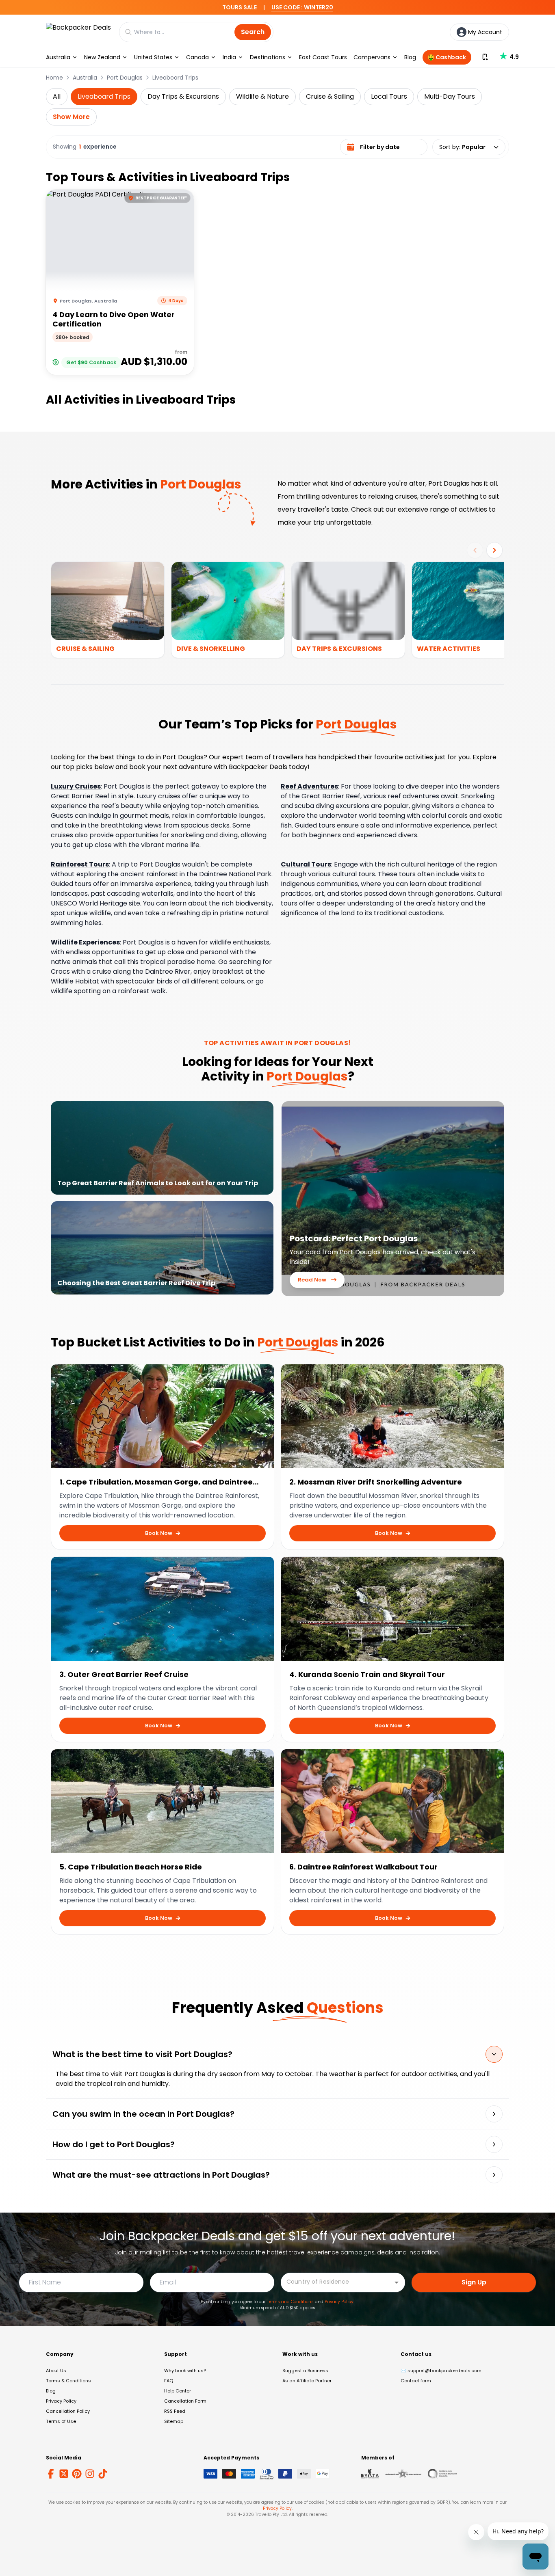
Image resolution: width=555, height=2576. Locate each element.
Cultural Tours (306, 864)
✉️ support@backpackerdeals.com (441, 2371)
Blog (410, 57)
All (57, 96)
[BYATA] (370, 2474)
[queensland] (442, 2474)
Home (54, 78)
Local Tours (389, 96)
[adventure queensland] (403, 2474)
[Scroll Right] (494, 550)
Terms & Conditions (68, 2381)
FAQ (169, 2381)
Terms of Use (61, 2421)
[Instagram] (90, 2474)
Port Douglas (125, 78)
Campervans (372, 57)
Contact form (416, 2381)
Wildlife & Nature (262, 96)
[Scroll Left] (475, 550)
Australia (58, 57)
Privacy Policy (339, 2302)
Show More (71, 117)
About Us (56, 2371)
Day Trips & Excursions (183, 96)
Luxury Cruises (76, 786)
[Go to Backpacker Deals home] (78, 32)
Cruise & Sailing (330, 96)
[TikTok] (103, 2474)
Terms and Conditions (290, 2302)
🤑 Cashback (447, 57)
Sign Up (474, 2282)
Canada (197, 57)
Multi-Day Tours (450, 96)
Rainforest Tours (80, 864)
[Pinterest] (77, 2474)
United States (153, 57)
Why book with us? (185, 2371)
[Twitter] (64, 2474)
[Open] (397, 2282)
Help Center (178, 2391)
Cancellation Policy (68, 2411)
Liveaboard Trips (175, 78)
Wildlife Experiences (85, 942)
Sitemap (174, 2421)
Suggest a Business (305, 2371)
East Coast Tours (323, 57)
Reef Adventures (309, 786)
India (229, 57)
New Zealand (102, 57)
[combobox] (337, 2282)
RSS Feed (175, 2411)
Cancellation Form (185, 2401)
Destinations (268, 57)
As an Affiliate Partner (307, 2381)
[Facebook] (51, 2474)
